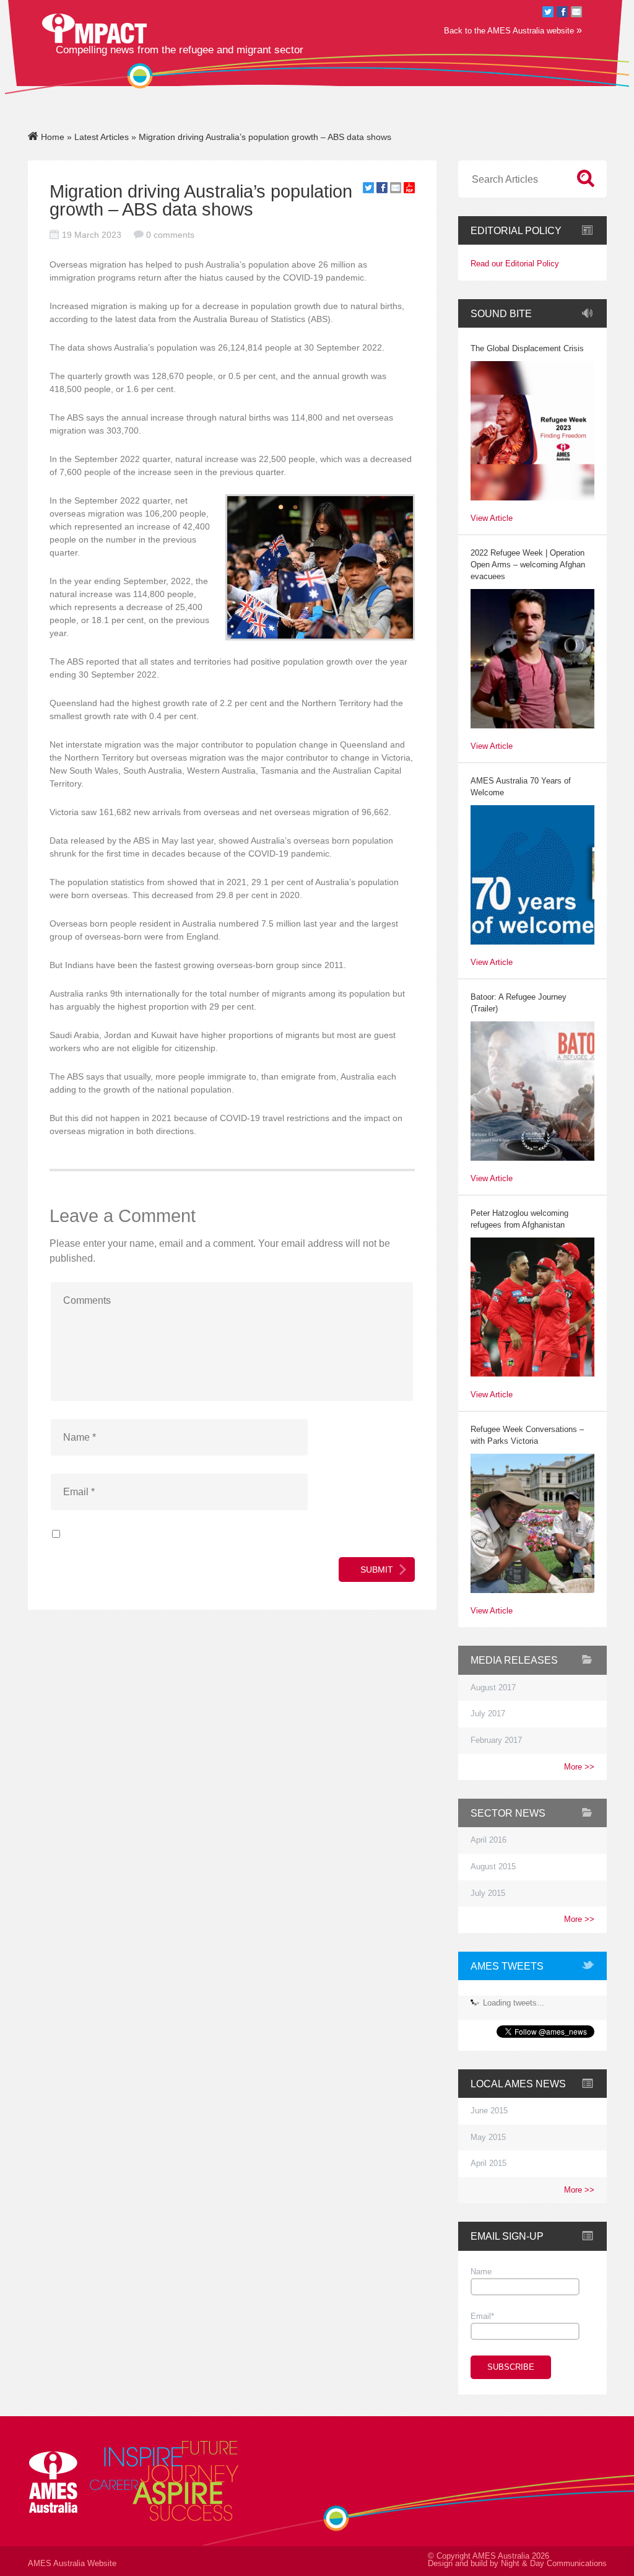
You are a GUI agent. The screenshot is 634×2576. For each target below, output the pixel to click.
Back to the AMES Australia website (513, 30)
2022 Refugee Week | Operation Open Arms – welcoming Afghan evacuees (528, 565)
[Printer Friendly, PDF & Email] (409, 190)
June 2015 (489, 2111)
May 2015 (488, 2137)
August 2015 (493, 1867)
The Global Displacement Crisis (527, 349)
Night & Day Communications (554, 2564)
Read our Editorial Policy (515, 264)
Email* (482, 2316)
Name (481, 2272)
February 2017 (496, 1740)
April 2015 (489, 2163)
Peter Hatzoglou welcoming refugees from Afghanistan (519, 1219)
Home (51, 137)
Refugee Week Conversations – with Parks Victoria (527, 1435)
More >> (579, 1767)
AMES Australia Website (72, 2564)
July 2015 (488, 1893)
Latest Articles (102, 137)
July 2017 (488, 1714)
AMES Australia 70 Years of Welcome (521, 787)
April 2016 (489, 1840)
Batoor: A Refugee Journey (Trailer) (519, 1003)
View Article (492, 519)
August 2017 (493, 1688)
